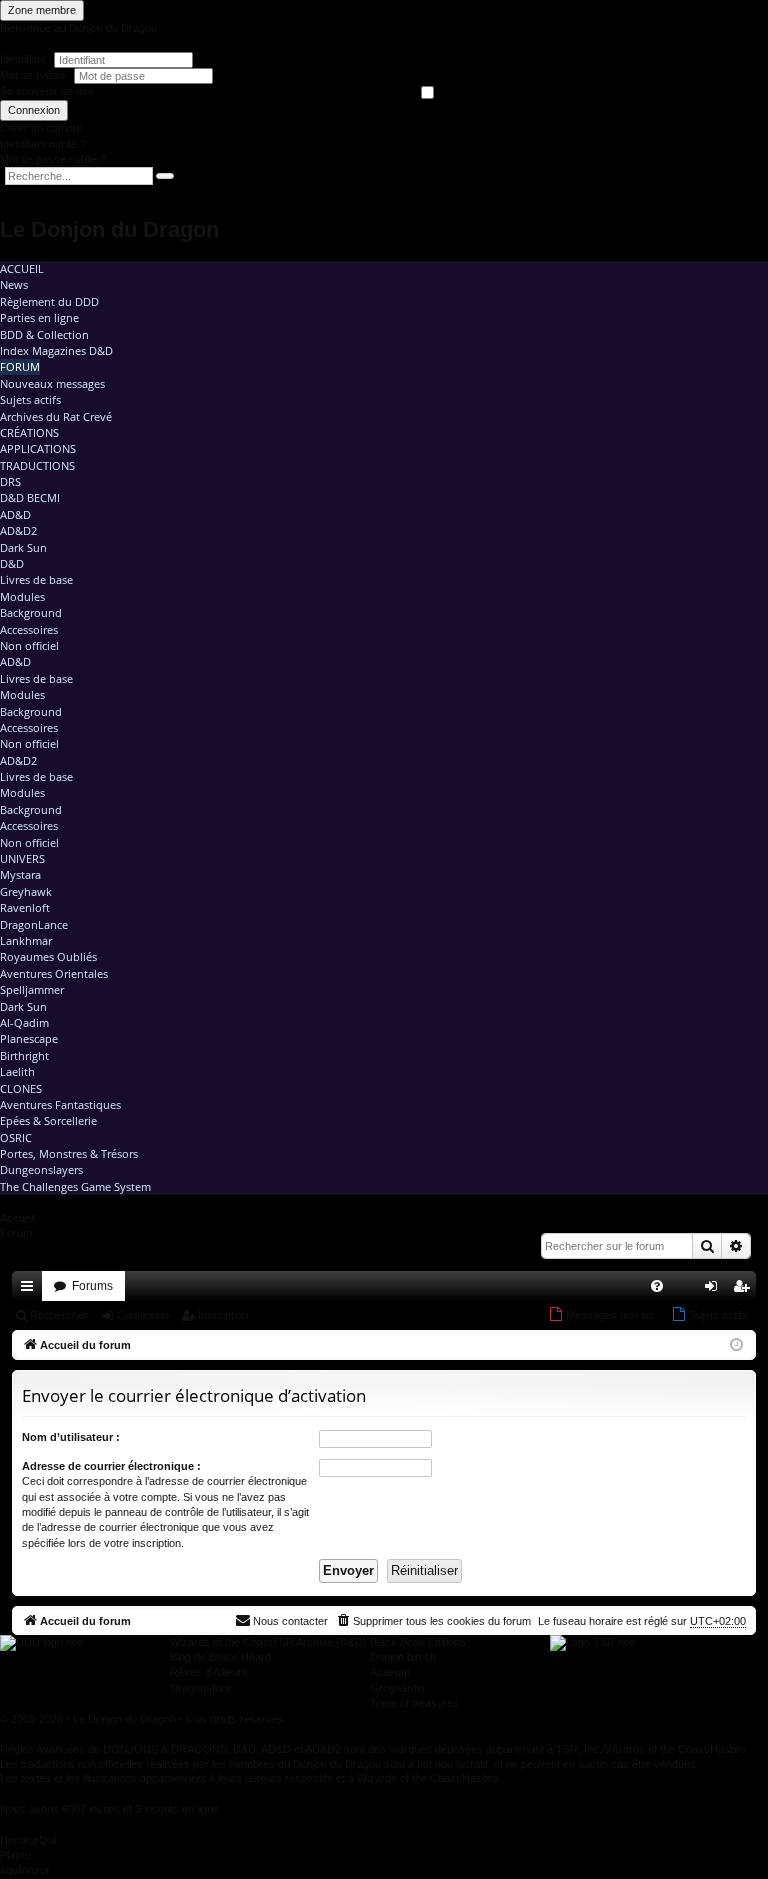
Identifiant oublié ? (43, 144)
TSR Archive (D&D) (319, 1642)
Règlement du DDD (49, 301)
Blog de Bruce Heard (220, 1657)
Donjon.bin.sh (403, 1657)
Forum (20, 366)
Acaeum (390, 1672)
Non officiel (29, 645)
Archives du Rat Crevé (56, 416)
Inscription (223, 1315)
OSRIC (16, 1137)
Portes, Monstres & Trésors (69, 1153)
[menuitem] (657, 1286)
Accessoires (29, 629)
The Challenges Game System (75, 1186)
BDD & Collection (44, 334)
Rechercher (59, 1315)
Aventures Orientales (54, 973)
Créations (29, 432)
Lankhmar (26, 940)
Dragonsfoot (200, 1688)
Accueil (22, 268)
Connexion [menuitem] (715, 1290)
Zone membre (42, 10)
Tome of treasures (414, 1703)
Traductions (37, 465)
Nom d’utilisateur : (71, 1437)
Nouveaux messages (52, 383)
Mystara (20, 874)
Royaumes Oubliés (48, 956)
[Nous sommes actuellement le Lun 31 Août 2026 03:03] (736, 1345)
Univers (22, 858)
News (14, 284)
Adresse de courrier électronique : (111, 1466)
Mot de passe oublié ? (53, 159)
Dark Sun (23, 547)
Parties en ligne (39, 317)
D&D (12, 563)
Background (31, 612)
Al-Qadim (24, 1022)
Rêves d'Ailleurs (209, 1672)
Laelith (17, 1071)
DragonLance (34, 924)
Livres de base (36, 579)
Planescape (29, 1038)
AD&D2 (18, 530)
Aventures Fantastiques (60, 1104)
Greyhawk (26, 891)
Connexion (34, 110)
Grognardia (397, 1688)
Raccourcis (31, 1290)
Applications (38, 448)
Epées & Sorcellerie (48, 1120)
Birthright (24, 1055)
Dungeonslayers (41, 1169)
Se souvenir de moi (46, 91)
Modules (22, 596)
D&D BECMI (30, 497)
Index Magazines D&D (56, 350)
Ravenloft (25, 907)
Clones (21, 1088)
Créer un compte (41, 128)
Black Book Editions (418, 1642)
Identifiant (23, 59)
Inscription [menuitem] (745, 1290)
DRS (10, 481)
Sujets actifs (30, 399)
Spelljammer (32, 989)
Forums (92, 1286)
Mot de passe (34, 75)
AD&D (15, 514)
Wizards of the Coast (221, 1642)
